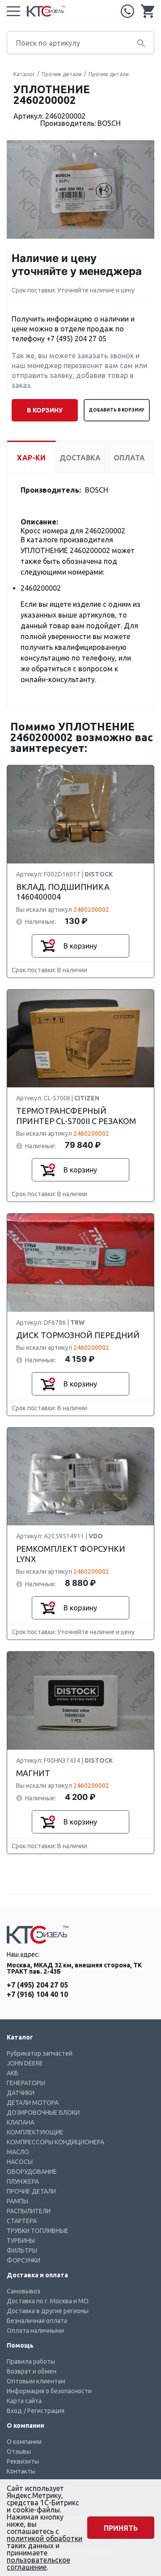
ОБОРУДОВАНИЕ (32, 2172)
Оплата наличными (35, 2331)
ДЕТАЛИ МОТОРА (33, 2103)
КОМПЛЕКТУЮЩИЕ (35, 2132)
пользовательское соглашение (38, 2563)
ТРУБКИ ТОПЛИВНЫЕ (38, 2231)
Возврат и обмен (32, 2371)
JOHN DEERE (25, 2063)
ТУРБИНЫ (21, 2241)
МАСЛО (18, 2152)
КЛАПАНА (21, 2122)
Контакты (21, 2471)
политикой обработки (44, 2538)
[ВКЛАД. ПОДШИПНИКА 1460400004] (80, 815)
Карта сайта (24, 2401)
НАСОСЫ (20, 2162)
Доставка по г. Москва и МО (48, 2301)
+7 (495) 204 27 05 (127, 11)
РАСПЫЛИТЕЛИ (29, 2211)
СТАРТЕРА (22, 2221)
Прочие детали (62, 74)
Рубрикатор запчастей (40, 2053)
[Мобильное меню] (13, 11)
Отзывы (19, 2451)
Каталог (24, 74)
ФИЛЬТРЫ (22, 2250)
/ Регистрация (44, 2411)
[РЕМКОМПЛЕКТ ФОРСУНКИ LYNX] (80, 1477)
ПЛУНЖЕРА (23, 2181)
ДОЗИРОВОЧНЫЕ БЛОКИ (43, 2112)
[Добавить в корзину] (48, 946)
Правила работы (31, 2361)
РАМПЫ (17, 2201)
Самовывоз (23, 2291)
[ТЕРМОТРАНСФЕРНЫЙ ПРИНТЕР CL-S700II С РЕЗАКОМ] (80, 1039)
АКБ (13, 2073)
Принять (121, 2528)
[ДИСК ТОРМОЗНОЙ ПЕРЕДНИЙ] (80, 1263)
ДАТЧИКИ (21, 2093)
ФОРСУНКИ (23, 2260)
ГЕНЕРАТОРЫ (26, 2083)
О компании (24, 2442)
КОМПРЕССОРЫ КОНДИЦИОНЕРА (55, 2142)
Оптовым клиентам (36, 2381)
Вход (14, 2411)
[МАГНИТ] (80, 1701)
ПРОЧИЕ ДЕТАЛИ (31, 2191)
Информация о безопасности (49, 2391)
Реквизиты (23, 2461)
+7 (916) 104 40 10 (37, 1994)
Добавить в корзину (117, 410)
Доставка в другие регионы (48, 2311)
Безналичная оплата (37, 2321)
